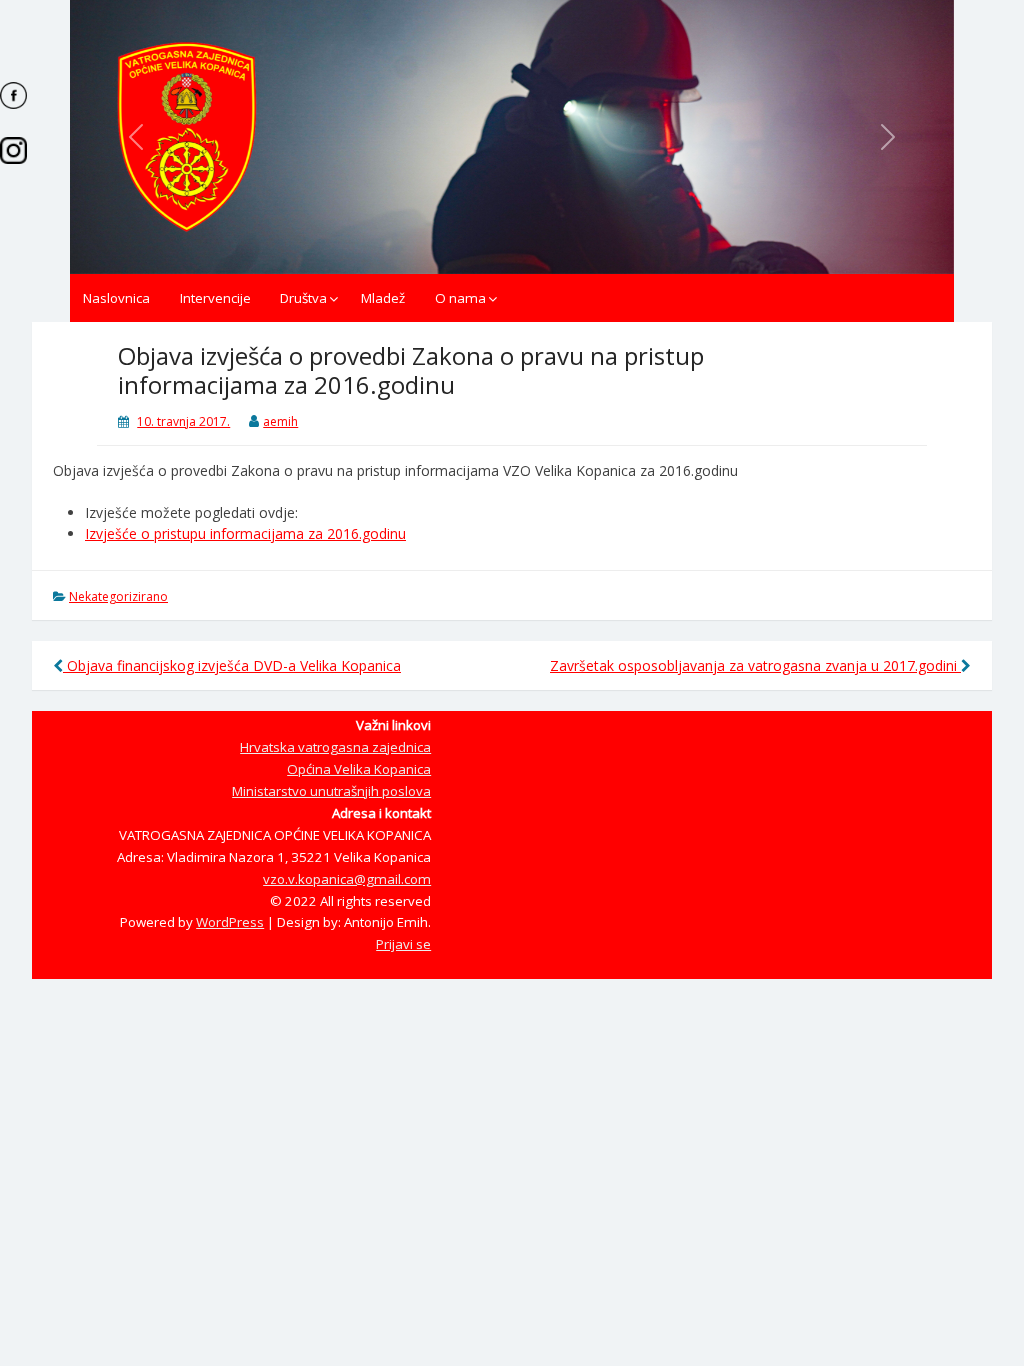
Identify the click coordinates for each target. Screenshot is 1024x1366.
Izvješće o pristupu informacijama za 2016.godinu (245, 533)
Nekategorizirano (118, 596)
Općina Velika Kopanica (359, 769)
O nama (460, 298)
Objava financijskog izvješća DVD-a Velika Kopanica (232, 665)
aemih (280, 421)
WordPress (230, 922)
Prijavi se (403, 944)
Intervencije (215, 298)
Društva (303, 298)
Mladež (383, 298)
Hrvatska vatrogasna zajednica (335, 747)
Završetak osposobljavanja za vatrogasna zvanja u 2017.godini (755, 665)
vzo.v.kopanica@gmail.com (347, 879)
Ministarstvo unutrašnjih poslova (331, 791)
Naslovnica (116, 298)
